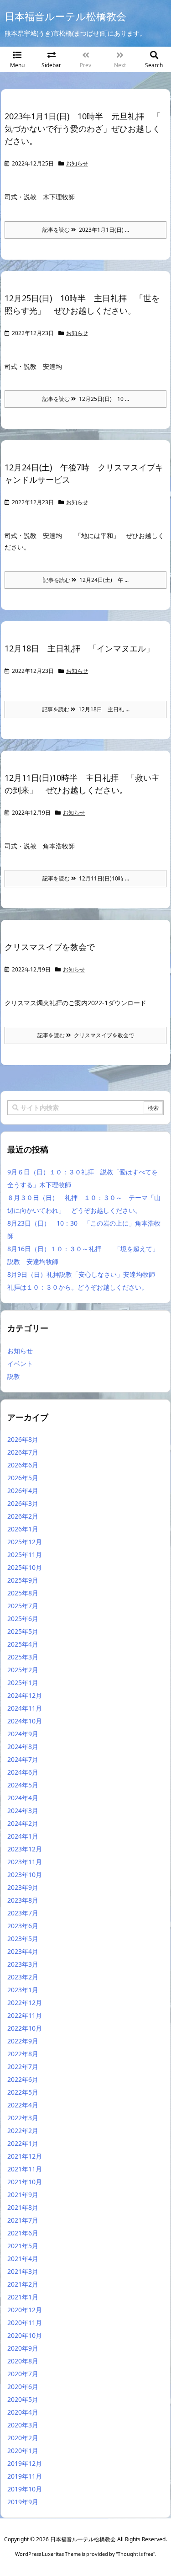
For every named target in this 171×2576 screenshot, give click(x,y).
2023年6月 (23, 1926)
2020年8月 (23, 2361)
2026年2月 (23, 1516)
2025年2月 (23, 1670)
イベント (20, 1363)
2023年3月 (23, 1964)
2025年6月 (23, 1619)
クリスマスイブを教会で (50, 947)
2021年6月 (23, 2233)
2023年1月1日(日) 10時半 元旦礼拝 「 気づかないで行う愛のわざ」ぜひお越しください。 (83, 128)
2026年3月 (23, 1503)
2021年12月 (25, 2156)
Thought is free (135, 2554)
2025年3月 (23, 1657)
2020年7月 (23, 2374)
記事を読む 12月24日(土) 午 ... (86, 580)
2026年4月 (23, 1491)
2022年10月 (25, 2028)
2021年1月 (23, 2297)
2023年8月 (23, 1900)
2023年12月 (25, 1849)
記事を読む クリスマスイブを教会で (86, 1035)
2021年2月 (23, 2284)
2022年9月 (23, 2041)
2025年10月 (25, 1567)
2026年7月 (23, 1452)
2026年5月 (23, 1478)
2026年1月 (23, 1529)
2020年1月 (23, 2451)
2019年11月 (25, 2476)
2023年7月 (23, 1913)
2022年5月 (23, 2092)
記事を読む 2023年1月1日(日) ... (86, 230)
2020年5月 (23, 2399)
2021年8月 (23, 2207)
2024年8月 (23, 1747)
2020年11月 (25, 2323)
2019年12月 (25, 2463)
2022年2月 (23, 2131)
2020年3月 (23, 2425)
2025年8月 (23, 1593)
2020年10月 (25, 2335)
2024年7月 (23, 1759)
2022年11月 (25, 2015)
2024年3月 (23, 1811)
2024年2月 (23, 1823)
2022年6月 (23, 2079)
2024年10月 (25, 1721)
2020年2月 (23, 2438)
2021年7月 (23, 2220)
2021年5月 (23, 2246)
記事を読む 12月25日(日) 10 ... (86, 399)
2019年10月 (25, 2489)
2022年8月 (23, 2054)
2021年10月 (25, 2182)
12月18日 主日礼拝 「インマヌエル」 (79, 648)
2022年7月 (23, 2067)
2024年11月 (25, 1708)
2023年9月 (23, 1887)
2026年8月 (23, 1439)
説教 (14, 1376)
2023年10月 (25, 1875)
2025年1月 (23, 1683)
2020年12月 (25, 2310)
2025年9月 (23, 1580)
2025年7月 (23, 1606)
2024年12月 (25, 1695)
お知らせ (77, 163)
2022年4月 (23, 2105)
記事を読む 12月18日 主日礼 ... (86, 709)
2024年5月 (23, 1785)
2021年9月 (23, 2195)
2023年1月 (23, 1990)
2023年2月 (23, 1977)
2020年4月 (23, 2412)
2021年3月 (23, 2271)
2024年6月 (23, 1772)
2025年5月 (23, 1631)
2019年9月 (23, 2502)
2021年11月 (25, 2169)
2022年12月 (25, 2003)
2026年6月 (23, 1465)
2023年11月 (25, 1862)
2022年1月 (23, 2143)
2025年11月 (25, 1555)
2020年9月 (23, 2348)
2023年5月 (23, 1939)
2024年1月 (23, 1836)
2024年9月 (23, 1734)
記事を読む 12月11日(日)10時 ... (86, 878)
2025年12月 (25, 1542)
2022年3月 (23, 2118)
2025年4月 (23, 1644)
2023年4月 (23, 1951)
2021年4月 (23, 2259)
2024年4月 (23, 1798)
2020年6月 (23, 2387)
